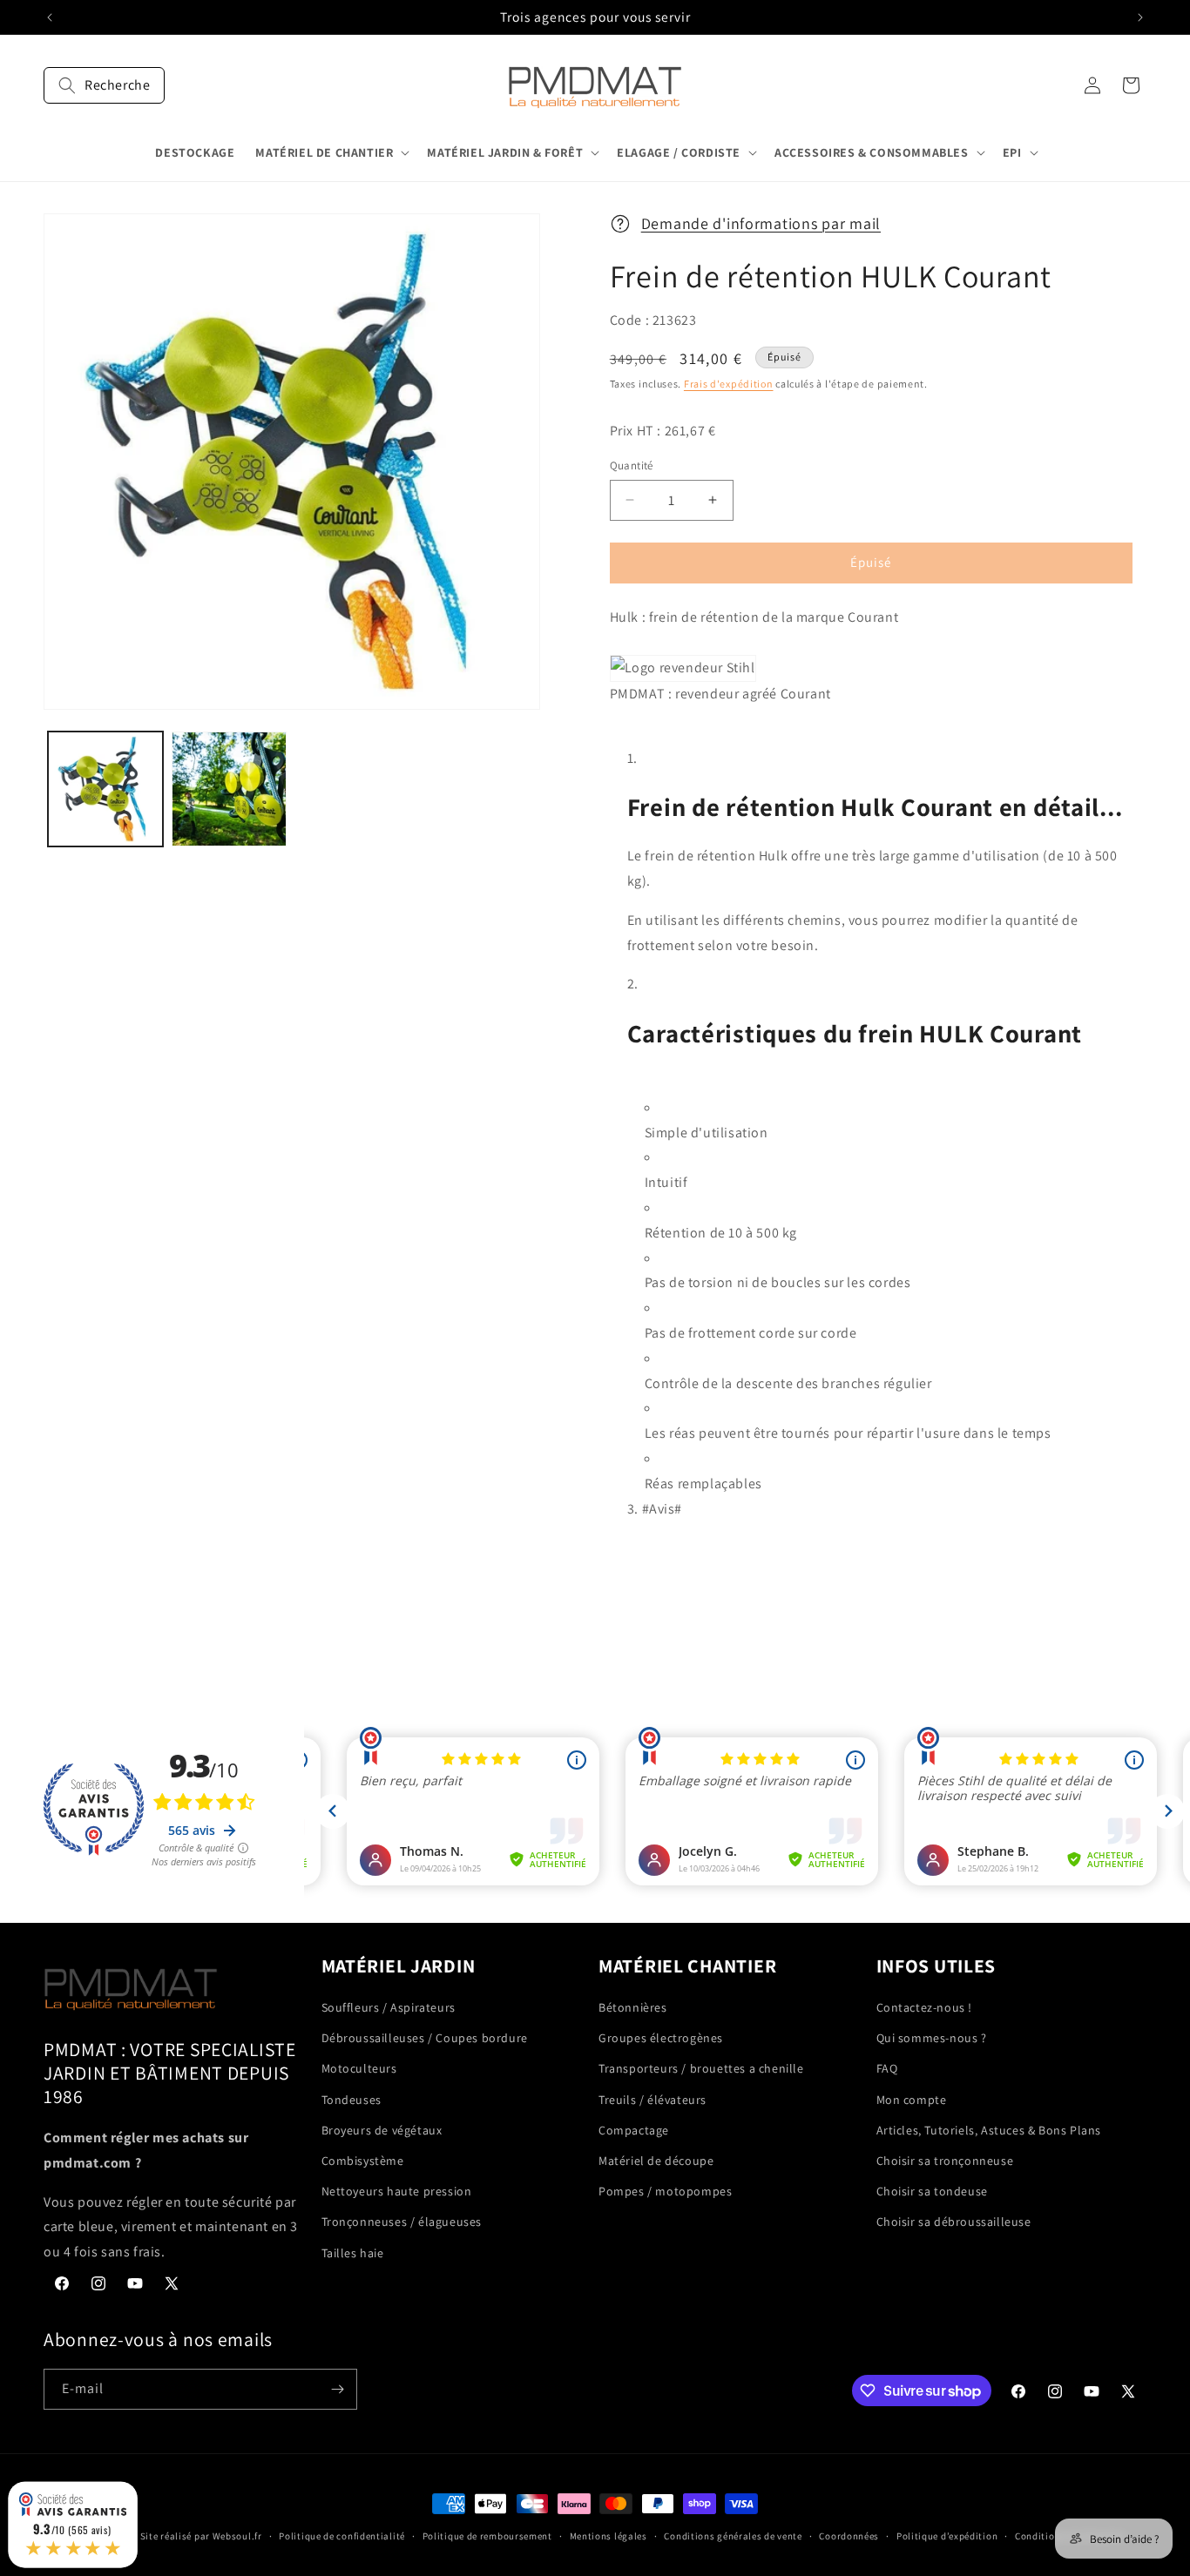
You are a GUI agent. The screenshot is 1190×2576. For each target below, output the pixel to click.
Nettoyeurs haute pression (397, 2191)
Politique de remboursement (487, 2536)
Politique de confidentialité (342, 2536)
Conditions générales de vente (733, 2536)
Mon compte (912, 2100)
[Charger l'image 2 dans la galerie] (229, 789)
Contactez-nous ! (925, 2007)
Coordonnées (849, 2536)
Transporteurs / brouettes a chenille (701, 2068)
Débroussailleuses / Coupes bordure (425, 2038)
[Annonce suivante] (1140, 17)
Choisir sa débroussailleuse (954, 2222)
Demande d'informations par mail (761, 223)
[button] (104, 85)
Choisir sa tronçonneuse (945, 2161)
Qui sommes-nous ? (932, 2038)
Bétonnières (633, 2007)
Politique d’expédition (947, 2536)
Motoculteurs (359, 2068)
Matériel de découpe (656, 2161)
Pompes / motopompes (665, 2191)
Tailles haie (353, 2253)
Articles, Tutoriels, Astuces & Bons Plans (989, 2130)
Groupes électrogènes (661, 2038)
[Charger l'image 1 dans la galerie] (105, 789)
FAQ (887, 2068)
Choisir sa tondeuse (932, 2191)
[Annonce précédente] (50, 17)
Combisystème (363, 2161)
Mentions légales (609, 2536)
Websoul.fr (237, 2536)
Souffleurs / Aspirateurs (389, 2007)
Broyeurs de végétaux (382, 2130)
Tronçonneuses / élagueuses (402, 2222)
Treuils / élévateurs (652, 2100)
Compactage (634, 2130)
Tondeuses (352, 2100)
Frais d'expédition (729, 384)
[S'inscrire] (337, 2389)
